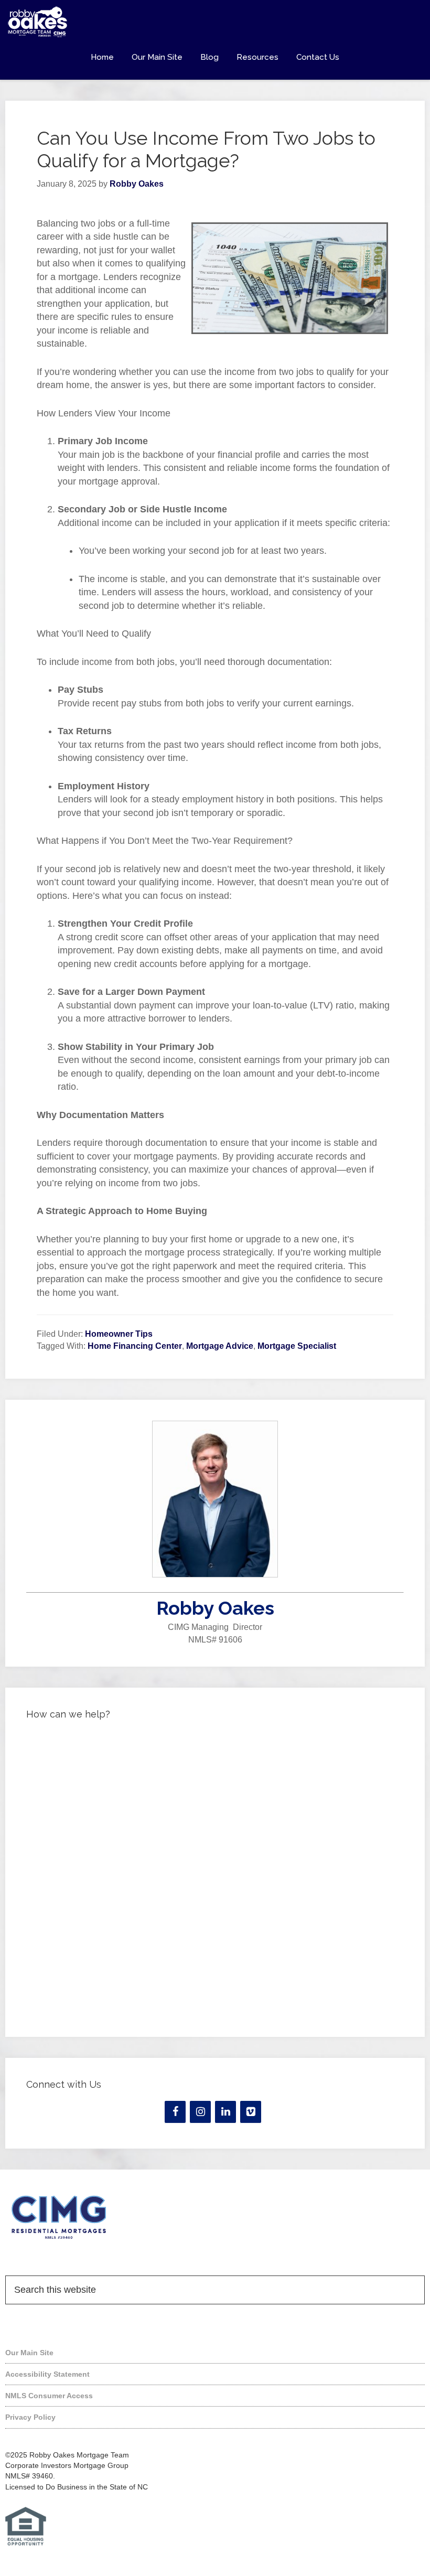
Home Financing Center (135, 1346)
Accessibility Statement (47, 2374)
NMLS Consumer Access (49, 2396)
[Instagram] (200, 2112)
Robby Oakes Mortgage (215, 22)
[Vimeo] (251, 2112)
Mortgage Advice (220, 1346)
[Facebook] (175, 2112)
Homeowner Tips (119, 1334)
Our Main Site (29, 2353)
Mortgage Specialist (297, 1346)
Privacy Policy (30, 2417)
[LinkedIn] (225, 2112)
